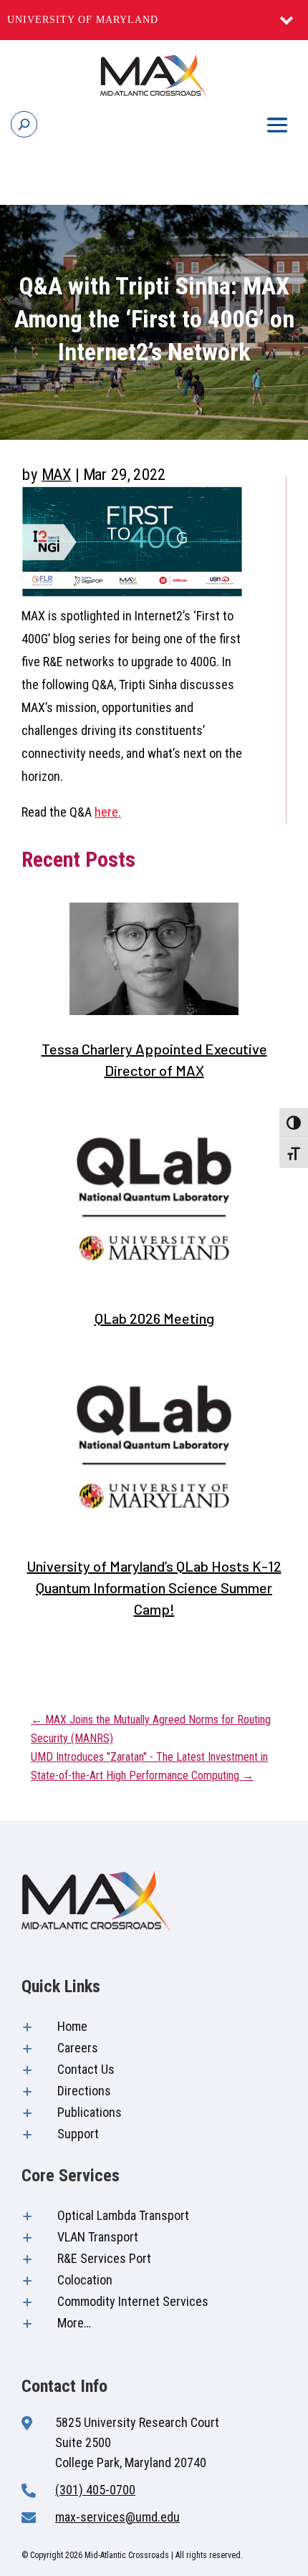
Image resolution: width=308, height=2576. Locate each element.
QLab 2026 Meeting (154, 1318)
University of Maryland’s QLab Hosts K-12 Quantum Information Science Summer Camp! (154, 1587)
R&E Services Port (104, 2258)
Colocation (85, 2280)
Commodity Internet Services (133, 2301)
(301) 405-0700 (95, 2490)
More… (74, 2323)
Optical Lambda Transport (123, 2215)
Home (72, 2026)
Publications (90, 2112)
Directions (84, 2091)
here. (108, 812)
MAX (57, 474)
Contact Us (86, 2069)
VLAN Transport (98, 2237)
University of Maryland (83, 20)
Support (78, 2134)
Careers (78, 2048)
